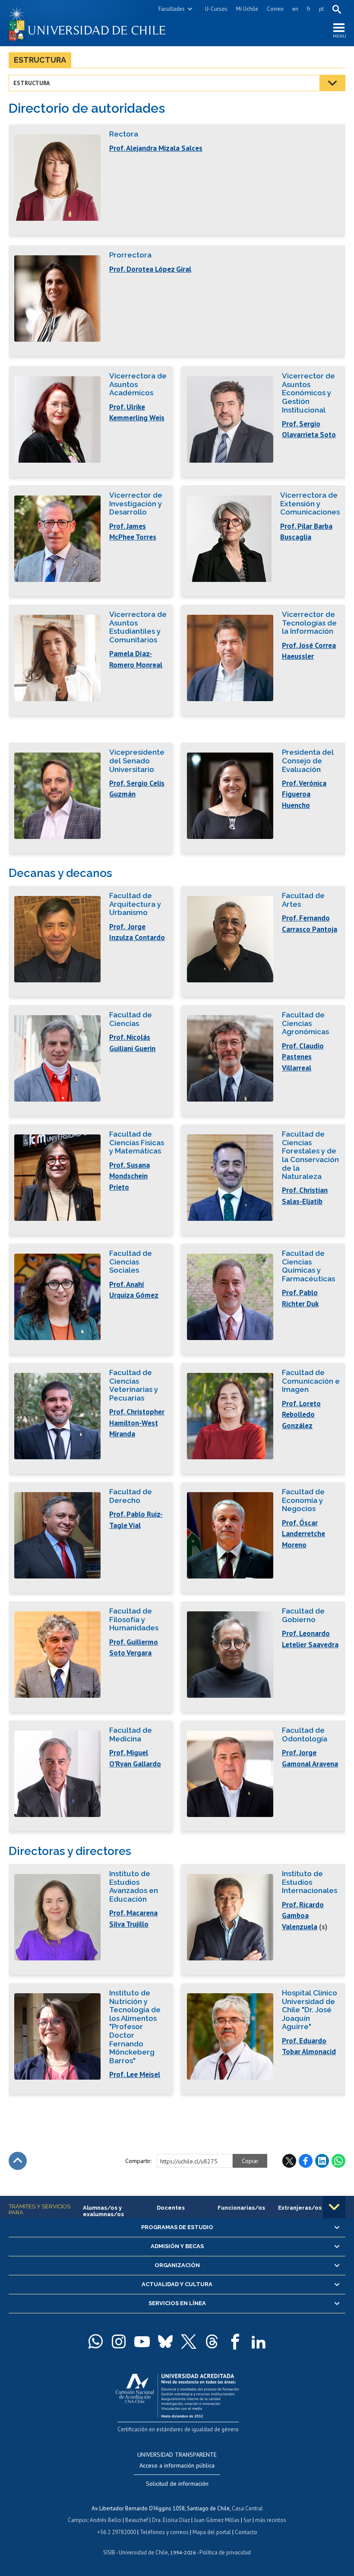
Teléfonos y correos (164, 2532)
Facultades (172, 9)
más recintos (271, 2520)
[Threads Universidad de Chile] (212, 2341)
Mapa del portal (212, 2532)
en (295, 9)
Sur (247, 2520)
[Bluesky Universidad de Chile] (165, 2341)
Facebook (306, 2161)
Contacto (246, 2532)
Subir (18, 2161)
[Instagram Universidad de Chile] (119, 2341)
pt (321, 9)
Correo (275, 9)
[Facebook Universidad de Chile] (235, 2341)
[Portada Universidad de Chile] (93, 23)
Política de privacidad (225, 2552)
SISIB (109, 2552)
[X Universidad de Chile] (189, 2341)
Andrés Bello (106, 2520)
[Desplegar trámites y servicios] (334, 2207)
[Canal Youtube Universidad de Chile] (142, 2341)
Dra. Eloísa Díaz (171, 2520)
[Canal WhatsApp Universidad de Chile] (95, 2341)
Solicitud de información (177, 2484)
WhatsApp (338, 2161)
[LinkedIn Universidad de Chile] (259, 2341)
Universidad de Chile (143, 2552)
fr (309, 9)
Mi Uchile (247, 9)
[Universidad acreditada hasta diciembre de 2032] (177, 2393)
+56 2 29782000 (117, 2532)
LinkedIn (322, 2161)
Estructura (40, 60)
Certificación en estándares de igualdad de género (178, 2429)
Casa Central (247, 2508)
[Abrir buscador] (337, 9)
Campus (78, 2520)
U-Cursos (216, 9)
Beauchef (137, 2520)
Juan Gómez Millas (217, 2520)
